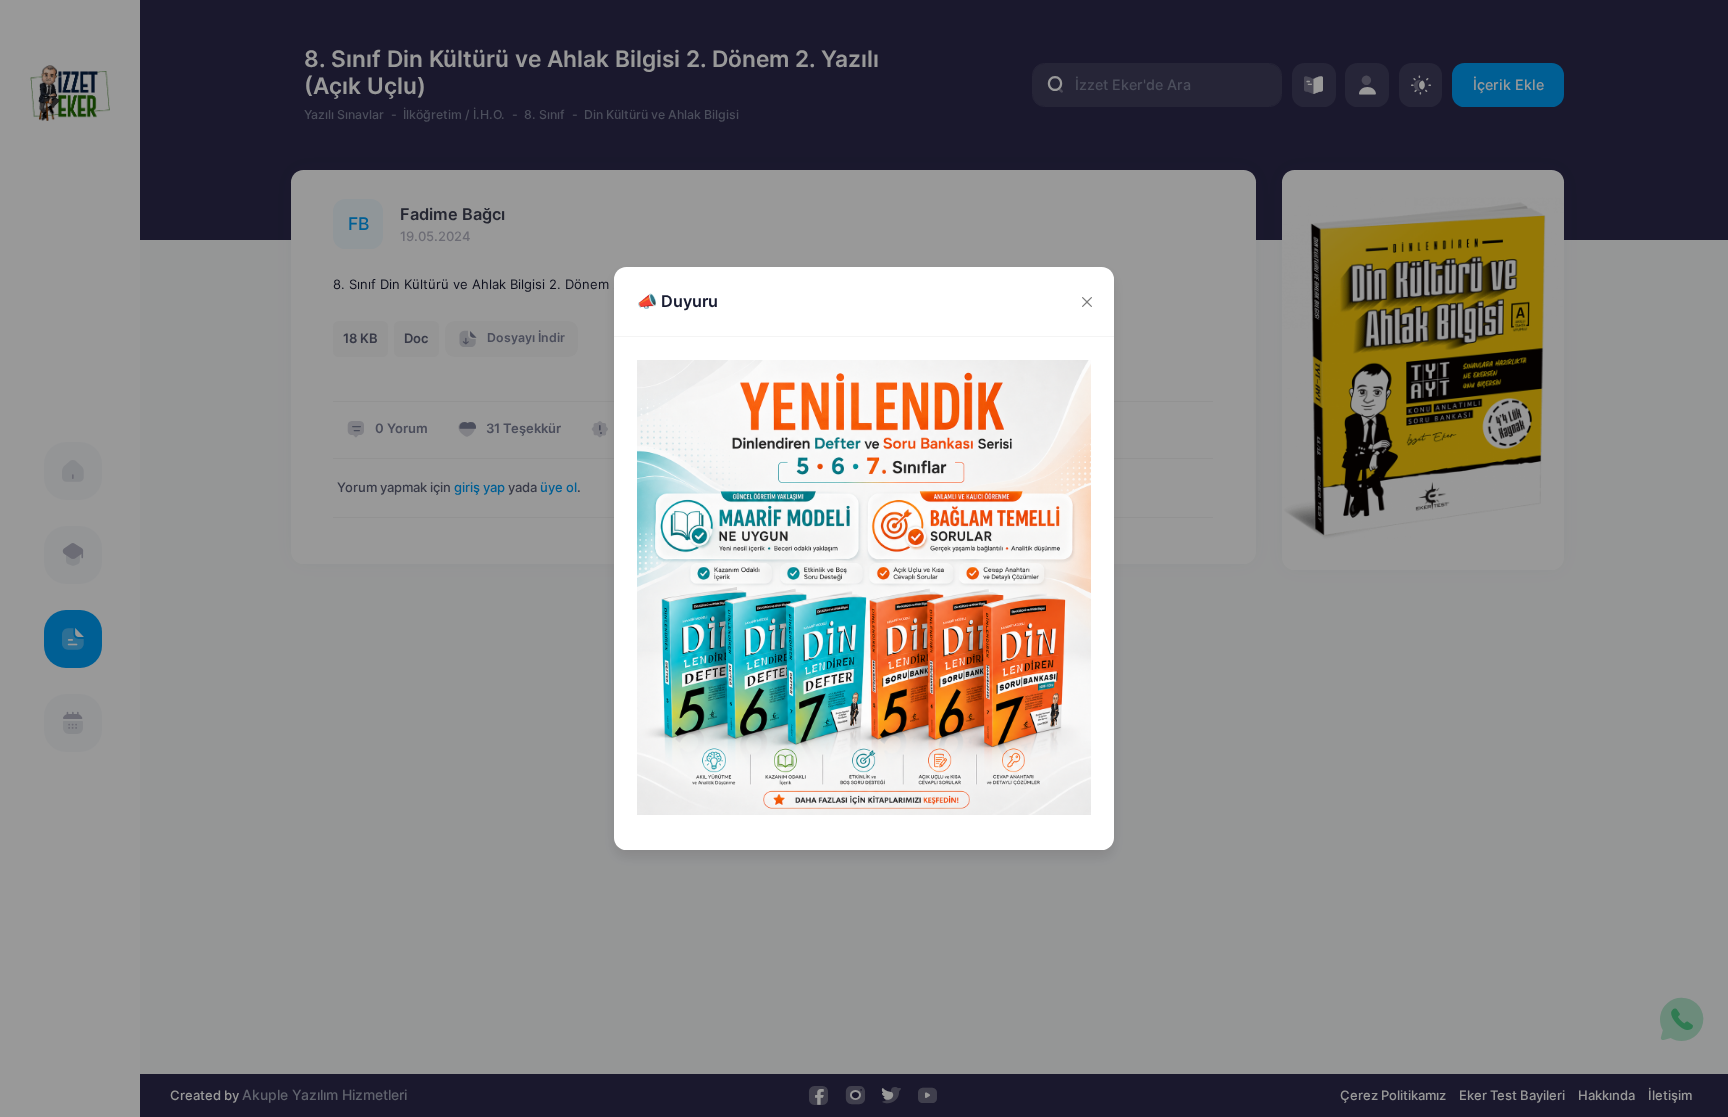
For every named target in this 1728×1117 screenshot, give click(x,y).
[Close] (1086, 301)
